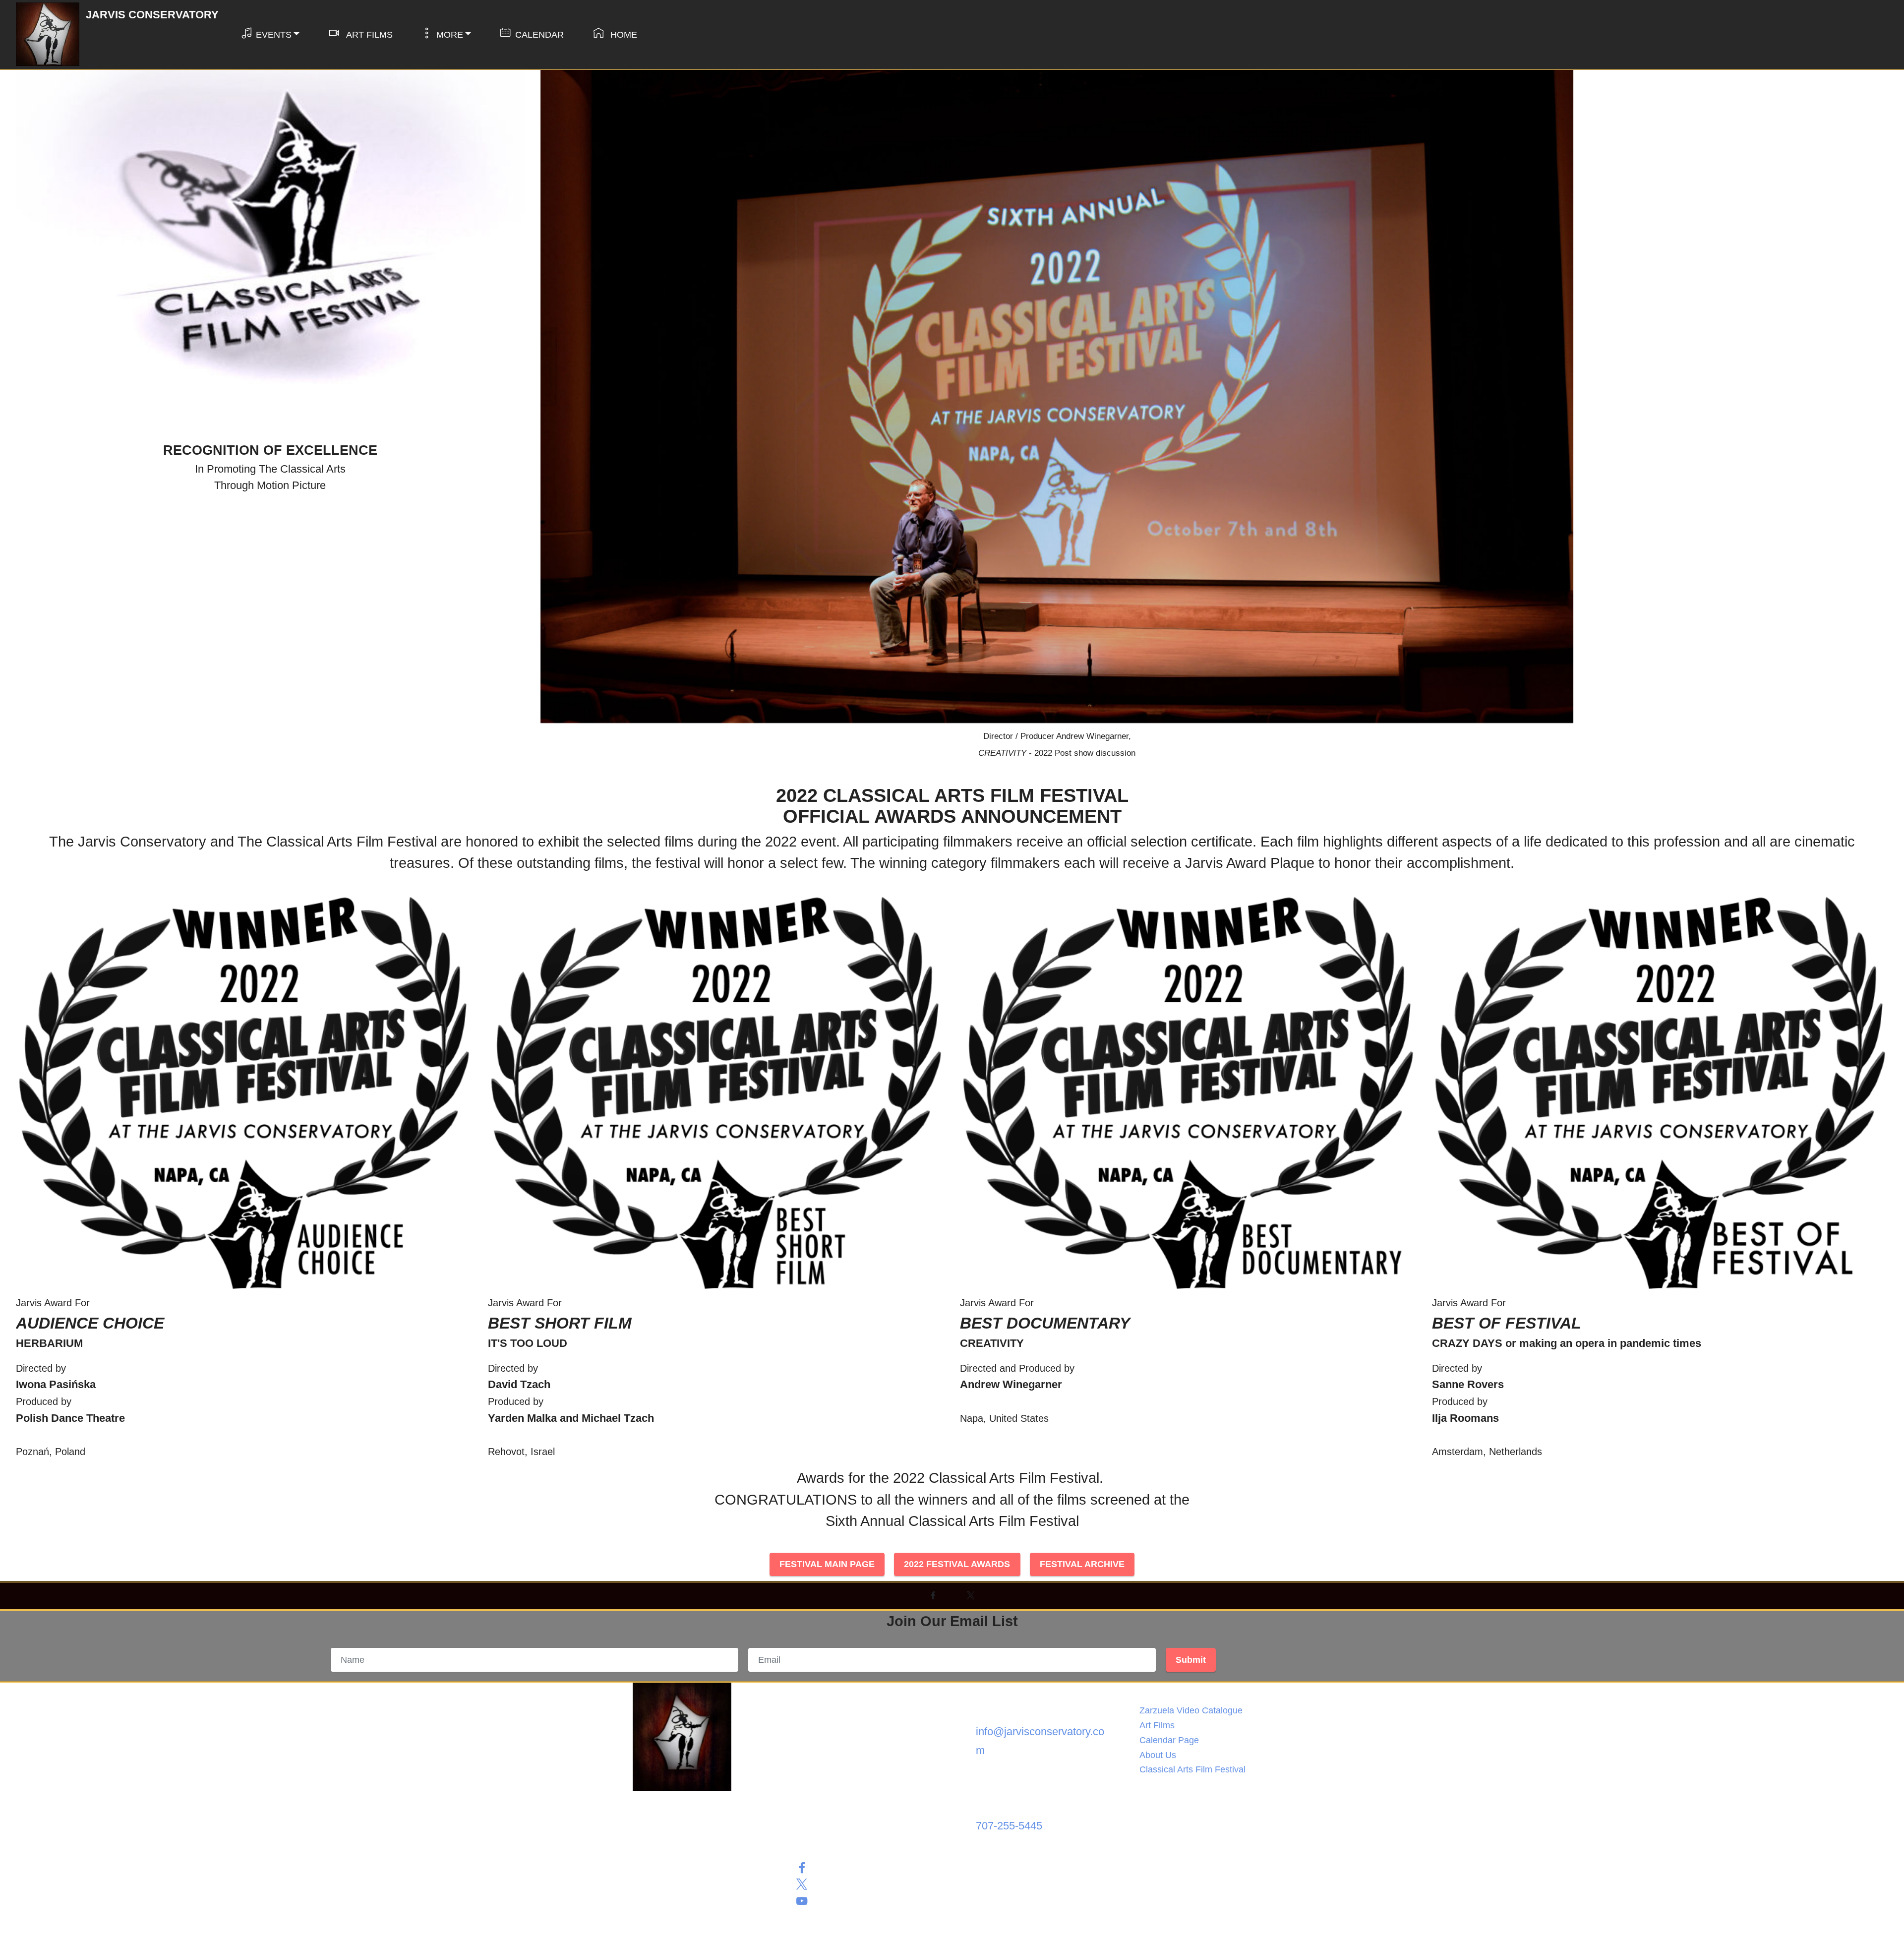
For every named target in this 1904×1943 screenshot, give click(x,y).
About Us (1158, 1755)
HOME (623, 35)
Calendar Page (1169, 1740)
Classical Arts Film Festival (1192, 1769)
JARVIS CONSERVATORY (152, 15)
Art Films (1157, 1725)
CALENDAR (539, 35)
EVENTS (274, 35)
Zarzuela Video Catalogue (1191, 1710)
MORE (450, 35)
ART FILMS (368, 35)
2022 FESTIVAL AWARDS (957, 1564)
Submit (1191, 1660)
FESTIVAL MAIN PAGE (827, 1564)
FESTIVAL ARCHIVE (1082, 1564)
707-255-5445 (1009, 1826)
